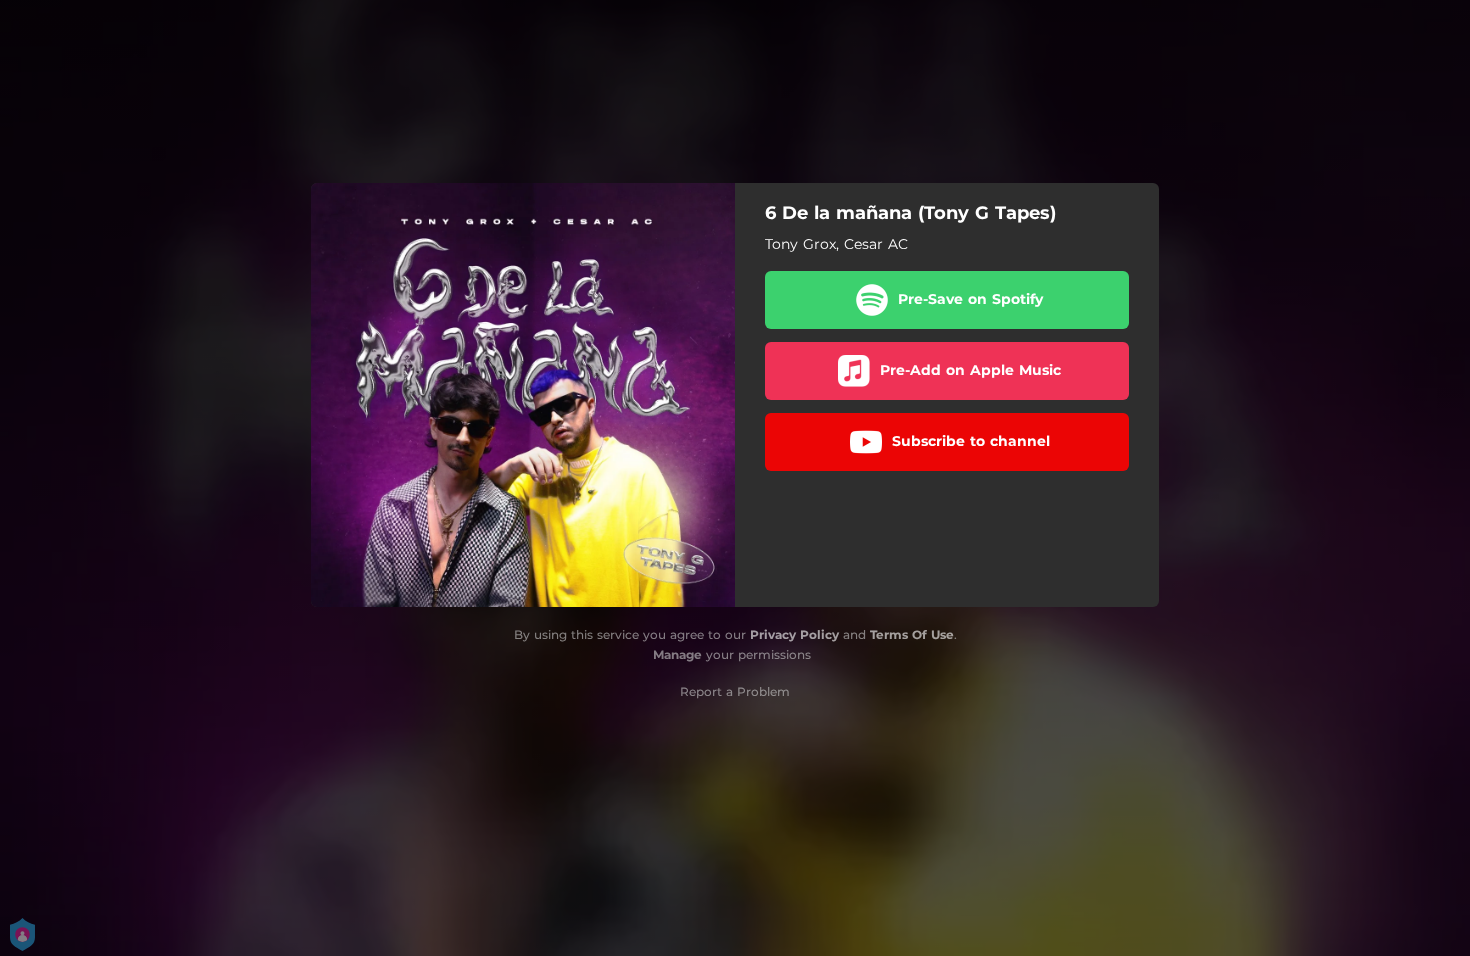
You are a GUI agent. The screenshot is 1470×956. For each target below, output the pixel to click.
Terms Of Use (912, 634)
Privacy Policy (794, 634)
